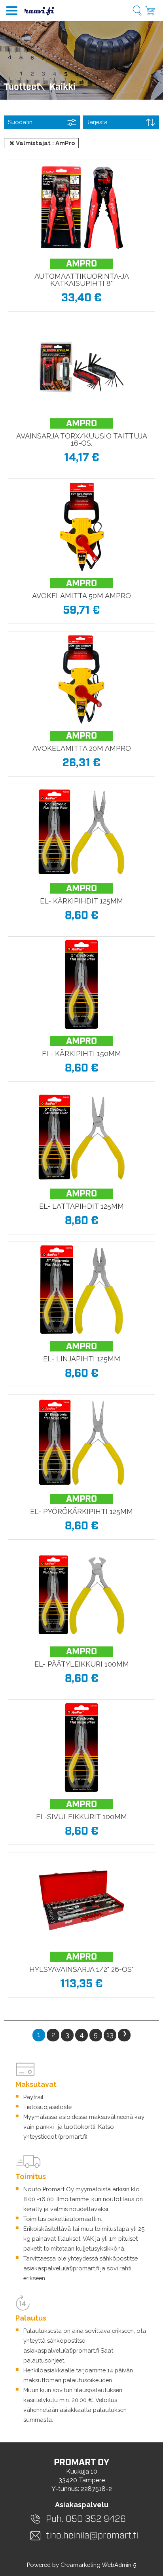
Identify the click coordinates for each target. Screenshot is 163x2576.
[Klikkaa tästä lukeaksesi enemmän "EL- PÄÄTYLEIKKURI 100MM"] (81, 1595)
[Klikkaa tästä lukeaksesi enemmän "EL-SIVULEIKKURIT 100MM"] (81, 1748)
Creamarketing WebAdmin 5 (98, 2565)
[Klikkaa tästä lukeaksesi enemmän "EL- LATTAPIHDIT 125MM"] (81, 1137)
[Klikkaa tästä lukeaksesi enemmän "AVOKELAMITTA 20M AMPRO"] (81, 679)
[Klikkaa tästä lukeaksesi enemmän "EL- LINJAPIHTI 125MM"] (81, 1290)
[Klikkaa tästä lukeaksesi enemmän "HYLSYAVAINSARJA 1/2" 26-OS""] (81, 1900)
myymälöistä (93, 2189)
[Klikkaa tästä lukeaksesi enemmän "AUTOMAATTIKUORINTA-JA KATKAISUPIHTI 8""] (81, 207)
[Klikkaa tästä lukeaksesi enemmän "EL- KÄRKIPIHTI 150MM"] (81, 985)
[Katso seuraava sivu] (124, 2035)
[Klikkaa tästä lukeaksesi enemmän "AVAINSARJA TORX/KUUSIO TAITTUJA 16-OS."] (81, 367)
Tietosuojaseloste (47, 2107)
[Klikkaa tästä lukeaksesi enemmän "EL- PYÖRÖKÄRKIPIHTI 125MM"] (81, 1442)
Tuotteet (22, 87)
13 (110, 2035)
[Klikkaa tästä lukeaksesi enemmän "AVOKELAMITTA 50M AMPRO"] (81, 527)
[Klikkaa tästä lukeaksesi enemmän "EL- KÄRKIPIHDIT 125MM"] (81, 832)
